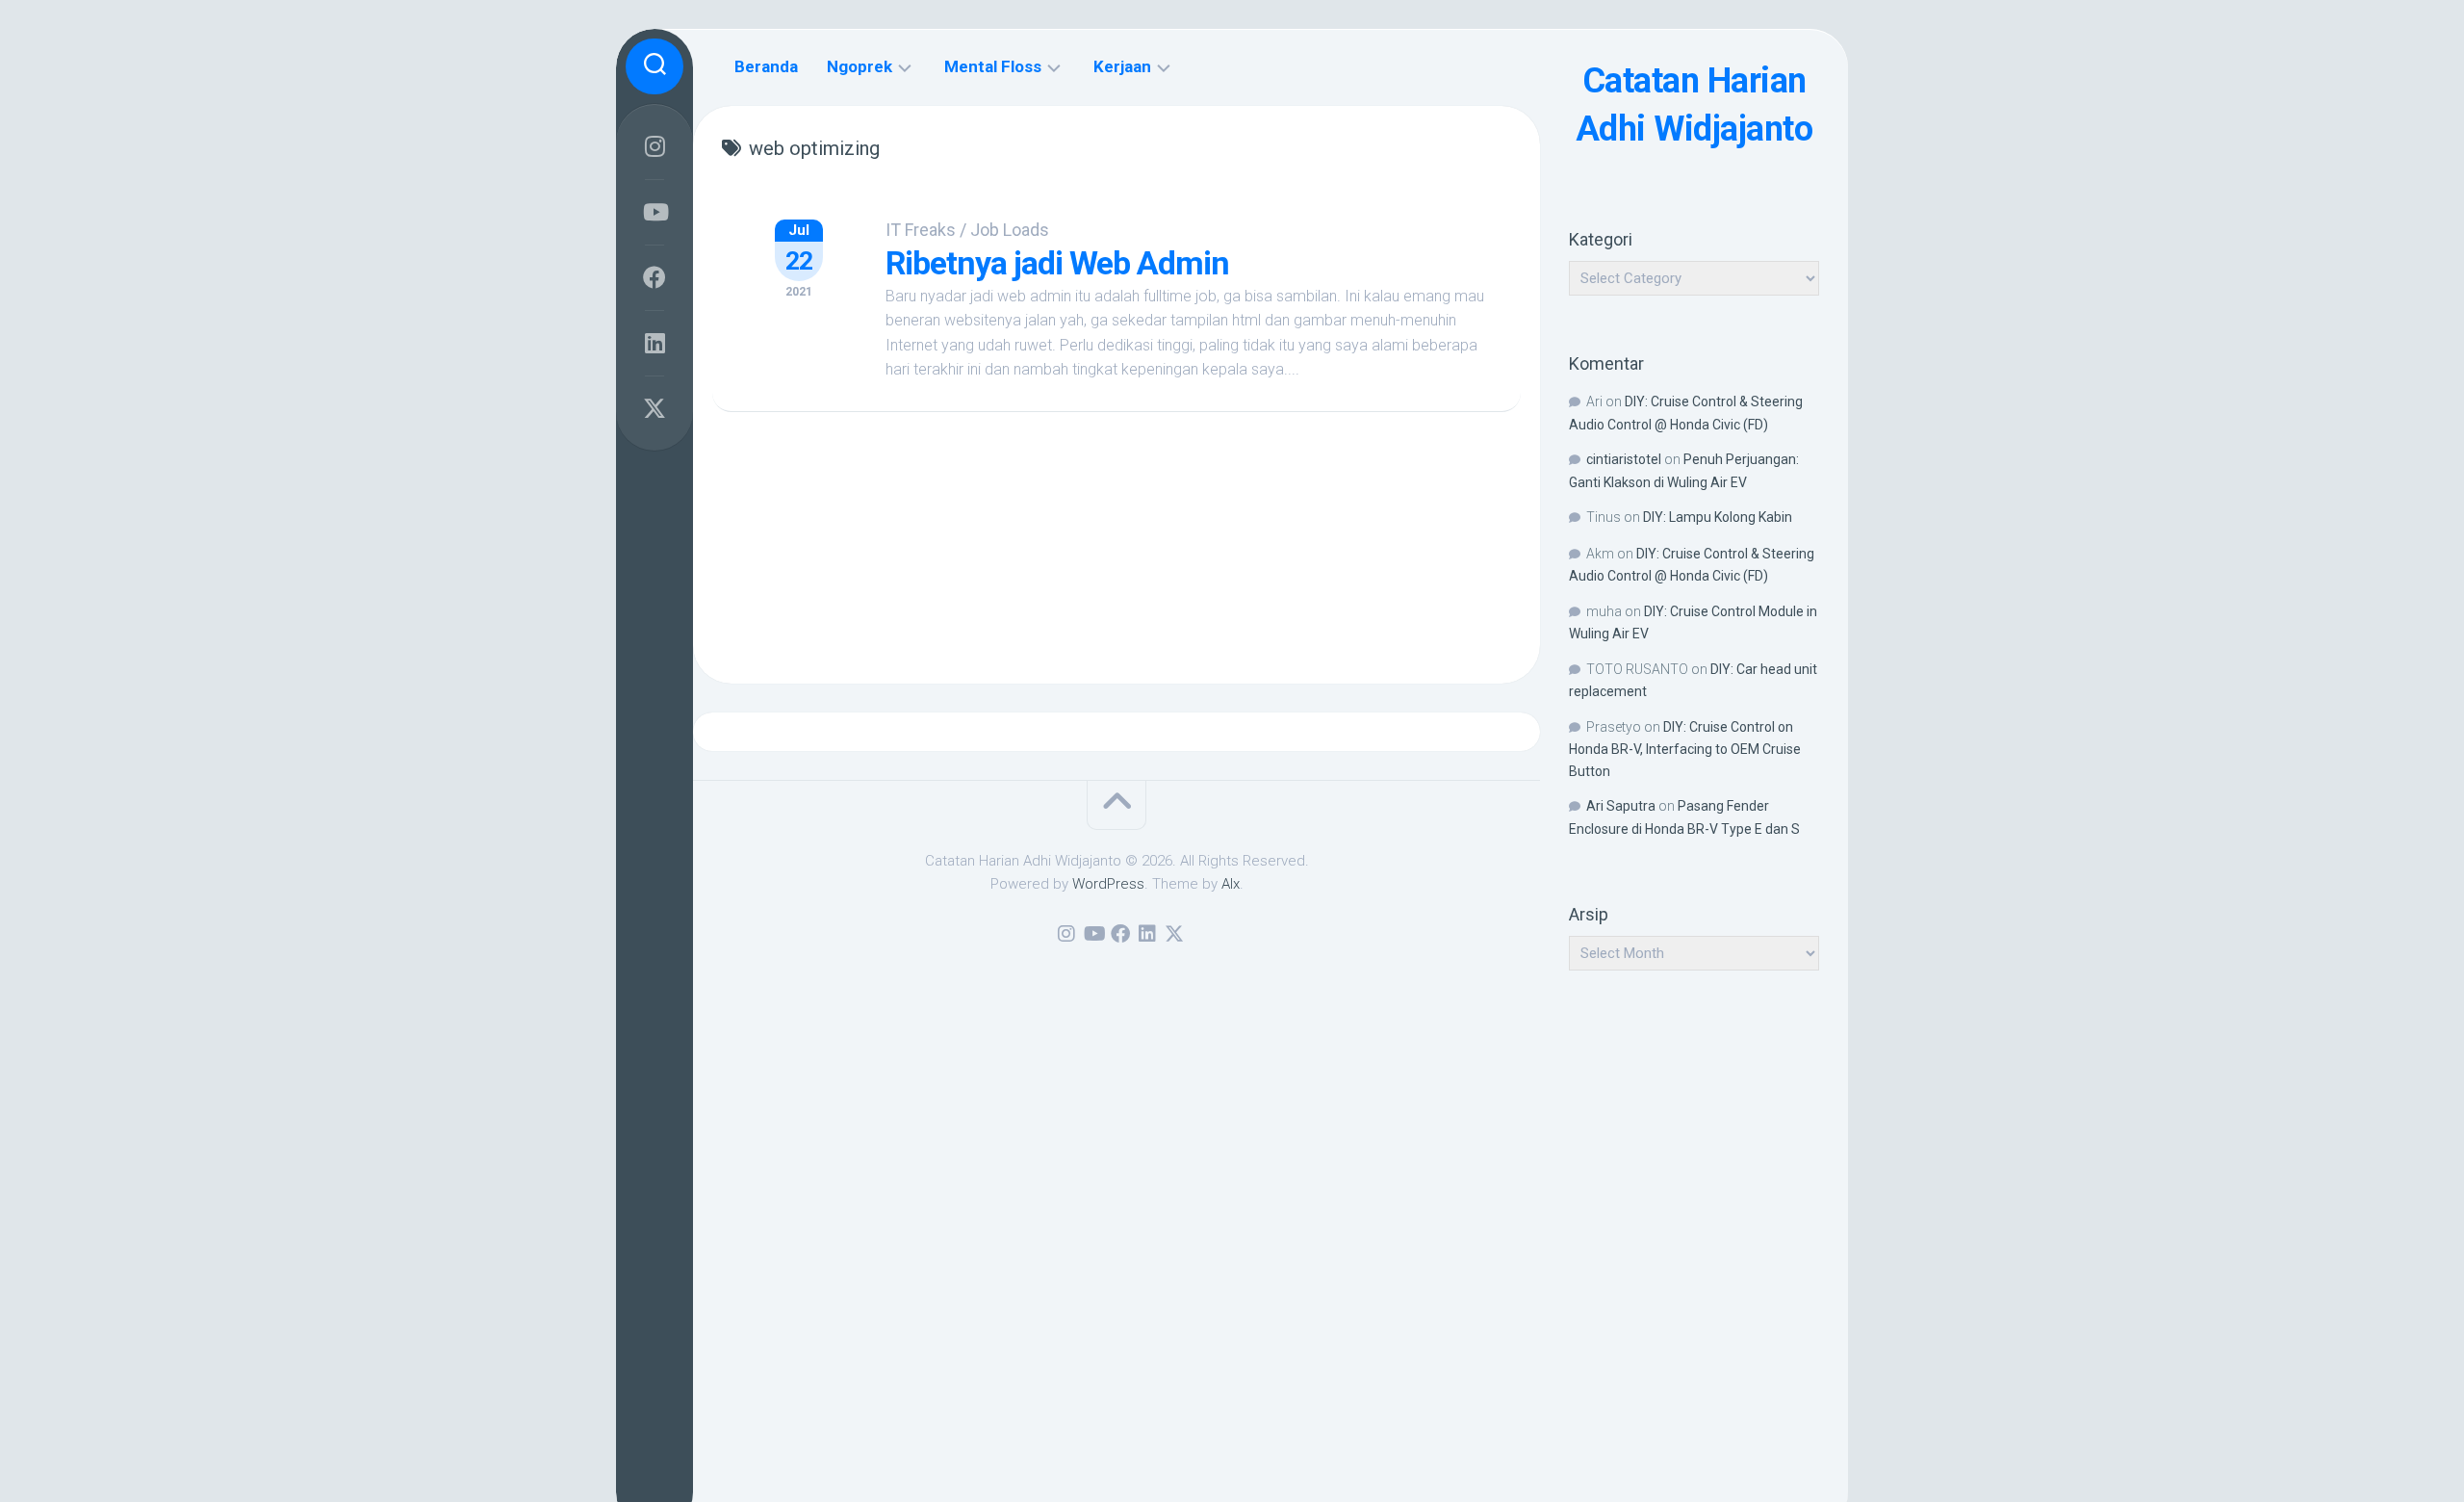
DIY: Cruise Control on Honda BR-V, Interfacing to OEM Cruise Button (1685, 749)
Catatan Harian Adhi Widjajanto (1694, 105)
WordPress (1108, 884)
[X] (654, 408)
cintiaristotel (1624, 459)
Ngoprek (860, 66)
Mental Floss (993, 66)
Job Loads (1010, 230)
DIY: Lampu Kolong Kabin (1718, 517)
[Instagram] (654, 146)
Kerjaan (1122, 66)
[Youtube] (654, 212)
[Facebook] (654, 277)
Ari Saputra (1621, 806)
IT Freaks (921, 230)
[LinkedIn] (654, 343)
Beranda (766, 66)
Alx (1231, 884)
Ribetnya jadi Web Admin (1057, 263)
